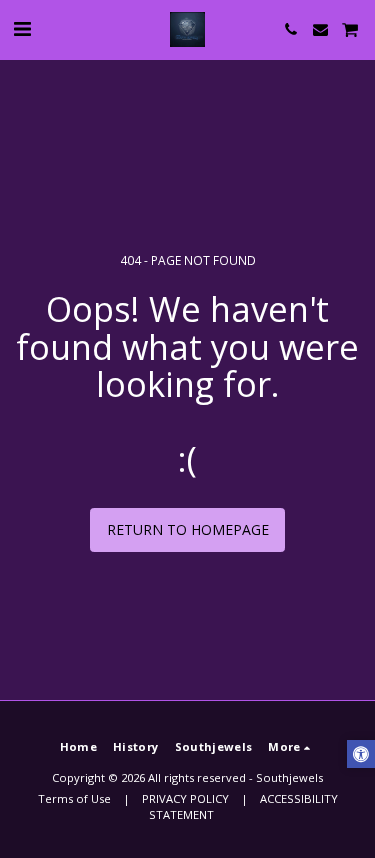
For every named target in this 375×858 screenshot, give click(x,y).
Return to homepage (188, 529)
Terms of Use (74, 798)
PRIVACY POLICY (185, 798)
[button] (22, 28)
